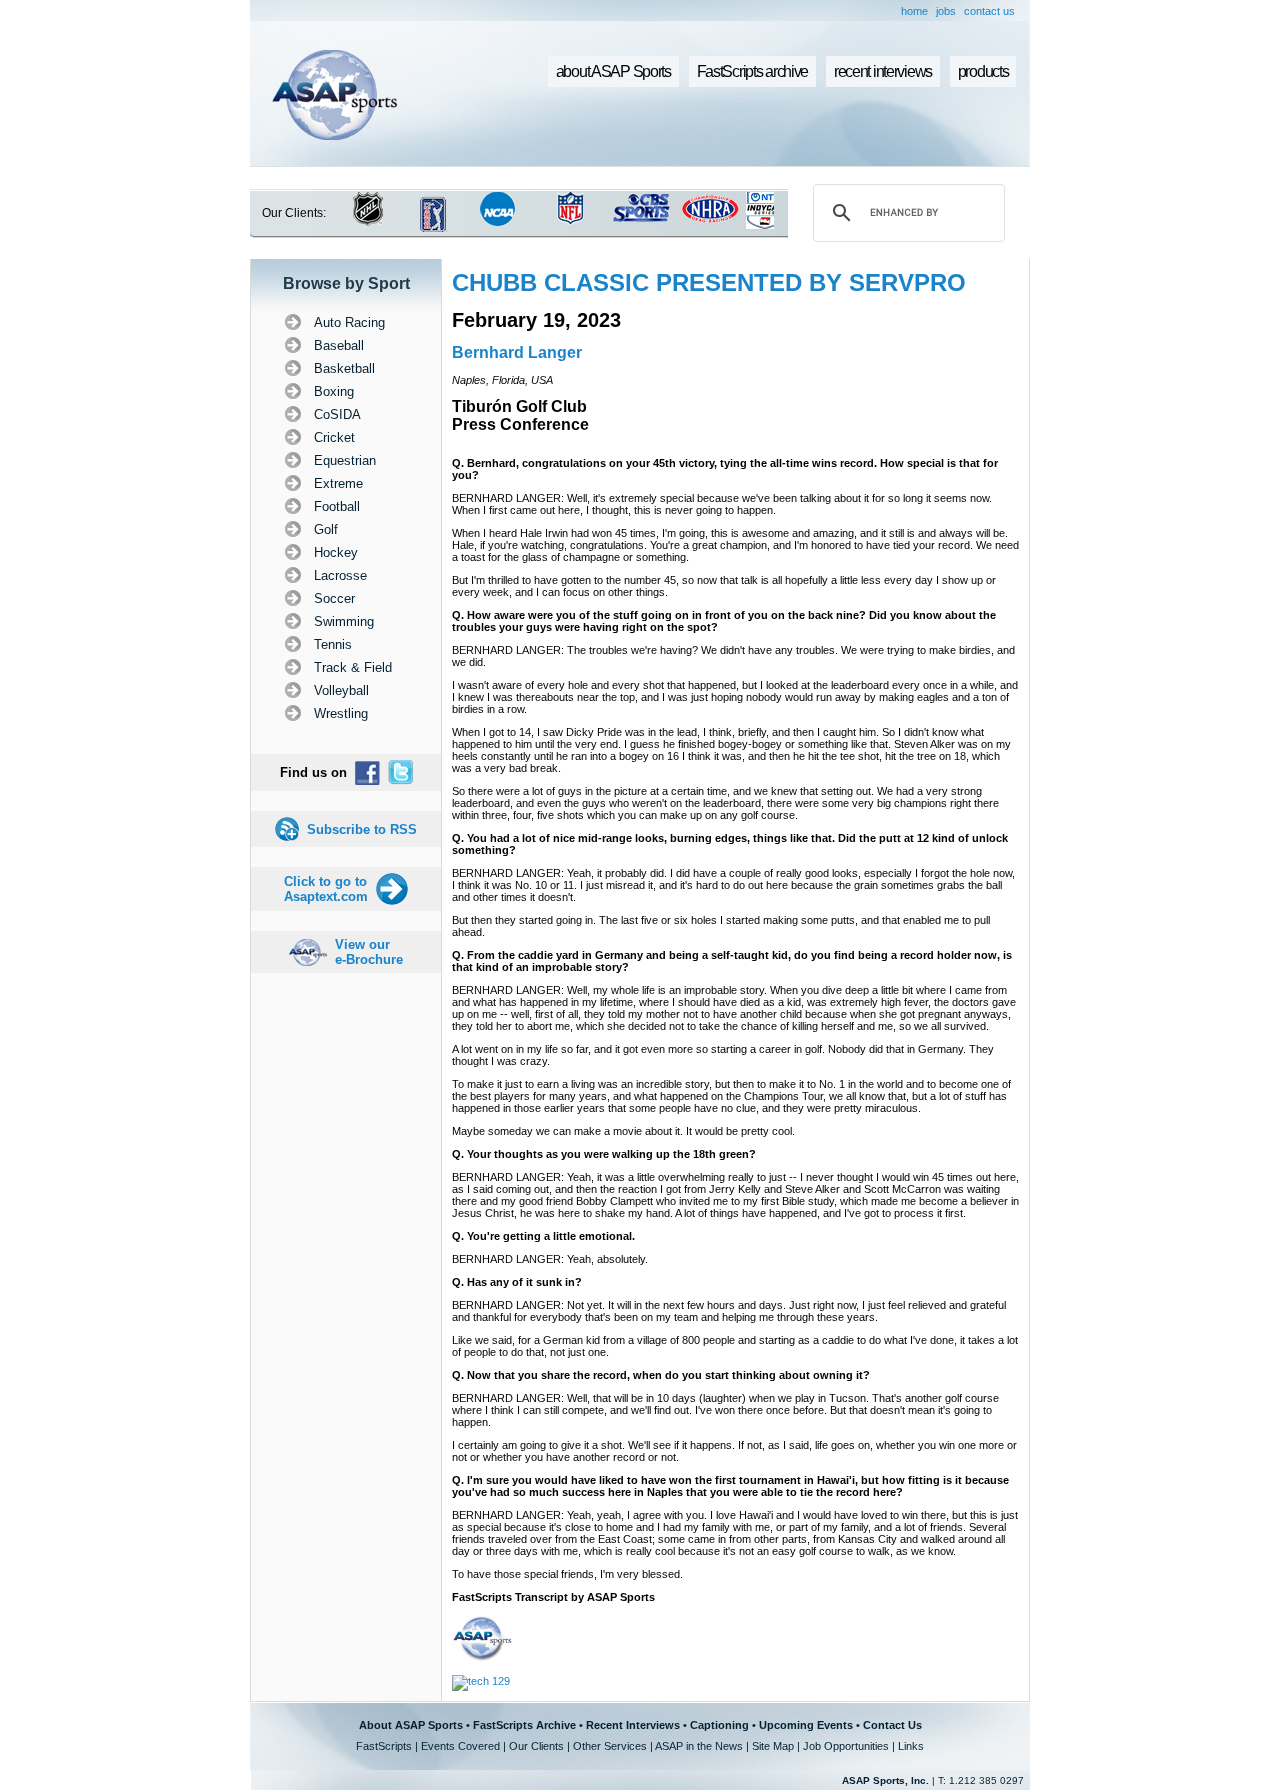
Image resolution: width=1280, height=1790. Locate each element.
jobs (946, 11)
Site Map (773, 1746)
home (914, 11)
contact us (989, 11)
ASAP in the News (699, 1746)
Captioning (719, 1725)
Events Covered (460, 1746)
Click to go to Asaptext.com (326, 889)
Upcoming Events (806, 1725)
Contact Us (892, 1725)
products (983, 71)
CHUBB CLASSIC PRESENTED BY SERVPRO (709, 282)
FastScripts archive (753, 71)
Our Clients (536, 1746)
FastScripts (384, 1746)
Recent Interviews (633, 1725)
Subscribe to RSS (362, 829)
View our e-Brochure (369, 952)
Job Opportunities (846, 1746)
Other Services (610, 1746)
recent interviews (883, 71)
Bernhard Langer (517, 352)
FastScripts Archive (524, 1725)
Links (911, 1746)
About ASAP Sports (411, 1725)
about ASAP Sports (613, 71)
